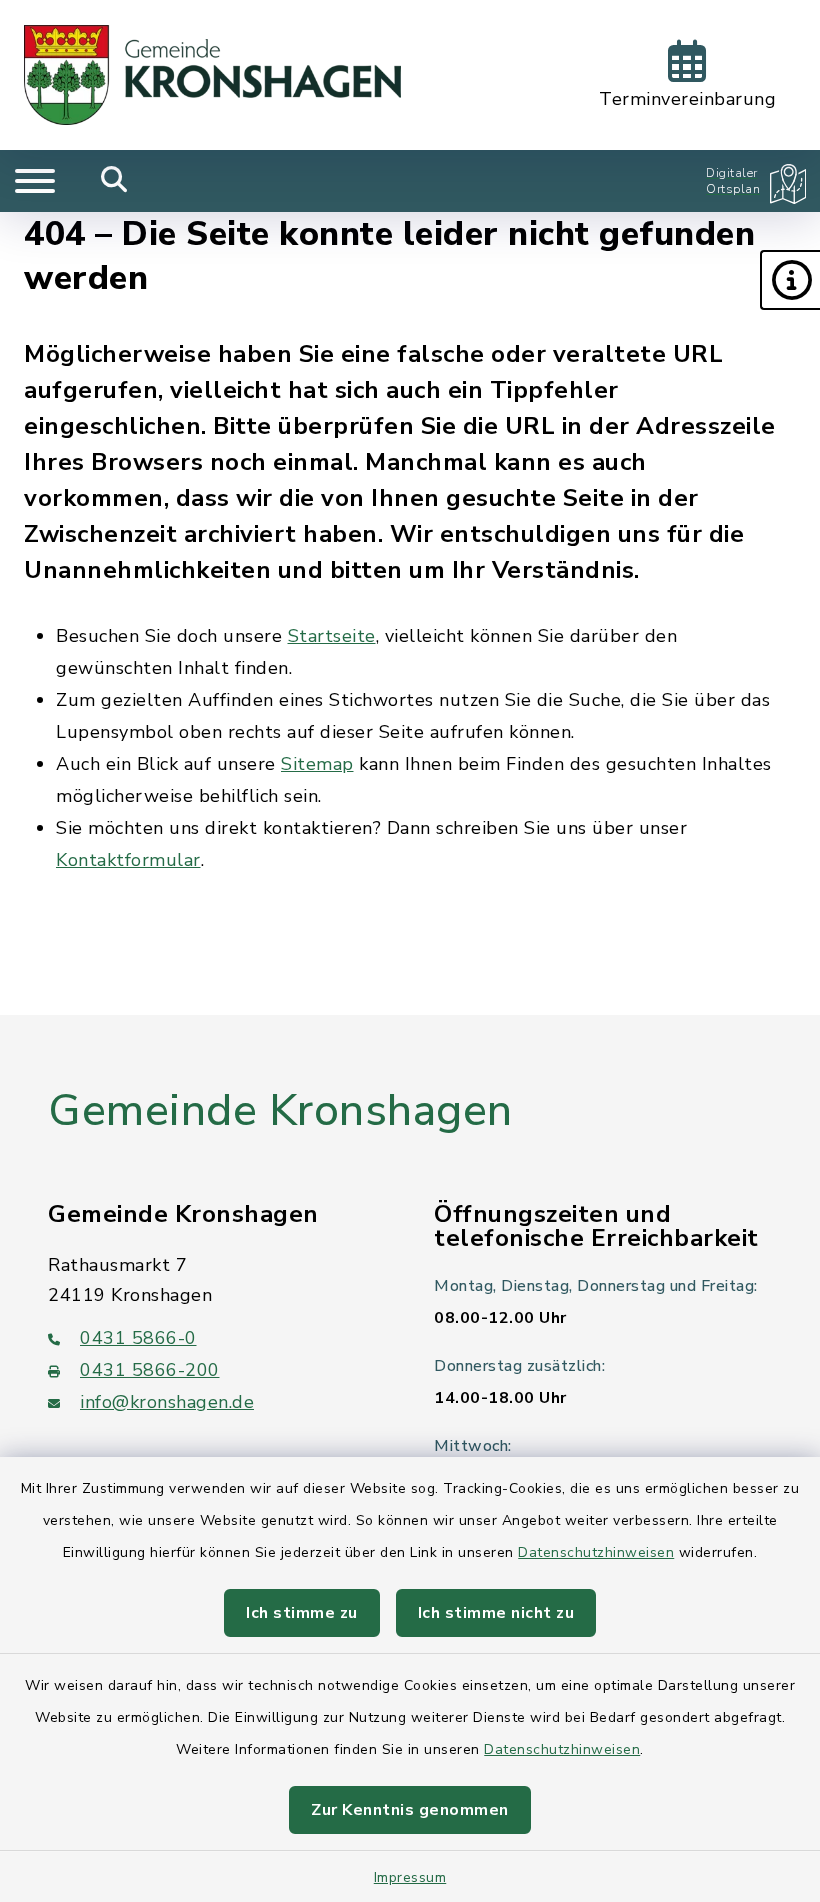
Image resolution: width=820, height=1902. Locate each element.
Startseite (332, 636)
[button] (790, 280)
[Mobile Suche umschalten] (114, 181)
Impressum (410, 1877)
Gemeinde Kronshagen (280, 1111)
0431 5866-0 (138, 1338)
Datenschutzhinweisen (596, 1552)
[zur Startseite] (212, 75)
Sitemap (317, 764)
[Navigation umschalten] (35, 181)
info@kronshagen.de (167, 1402)
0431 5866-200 (150, 1370)
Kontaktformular (128, 860)
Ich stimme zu (302, 1613)
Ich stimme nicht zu (496, 1613)
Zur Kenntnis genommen (410, 1810)
